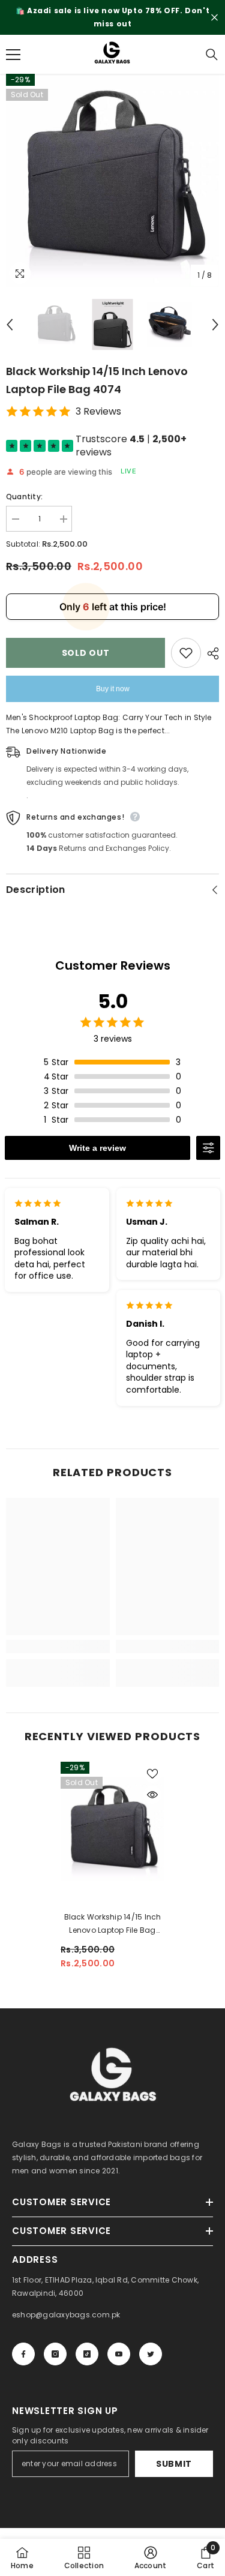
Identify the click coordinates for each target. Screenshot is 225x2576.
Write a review (97, 1148)
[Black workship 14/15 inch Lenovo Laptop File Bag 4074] (112, 1829)
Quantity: (24, 497)
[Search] (212, 55)
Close (214, 18)
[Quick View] (152, 1795)
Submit (174, 2464)
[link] (58, 1647)
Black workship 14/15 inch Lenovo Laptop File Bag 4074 (113, 1924)
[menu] (13, 55)
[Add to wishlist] (186, 653)
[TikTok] (87, 2354)
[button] (10, 325)
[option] (112, 17)
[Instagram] (55, 2354)
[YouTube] (119, 2354)
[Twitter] (151, 2354)
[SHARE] (210, 653)
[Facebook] (23, 2354)
